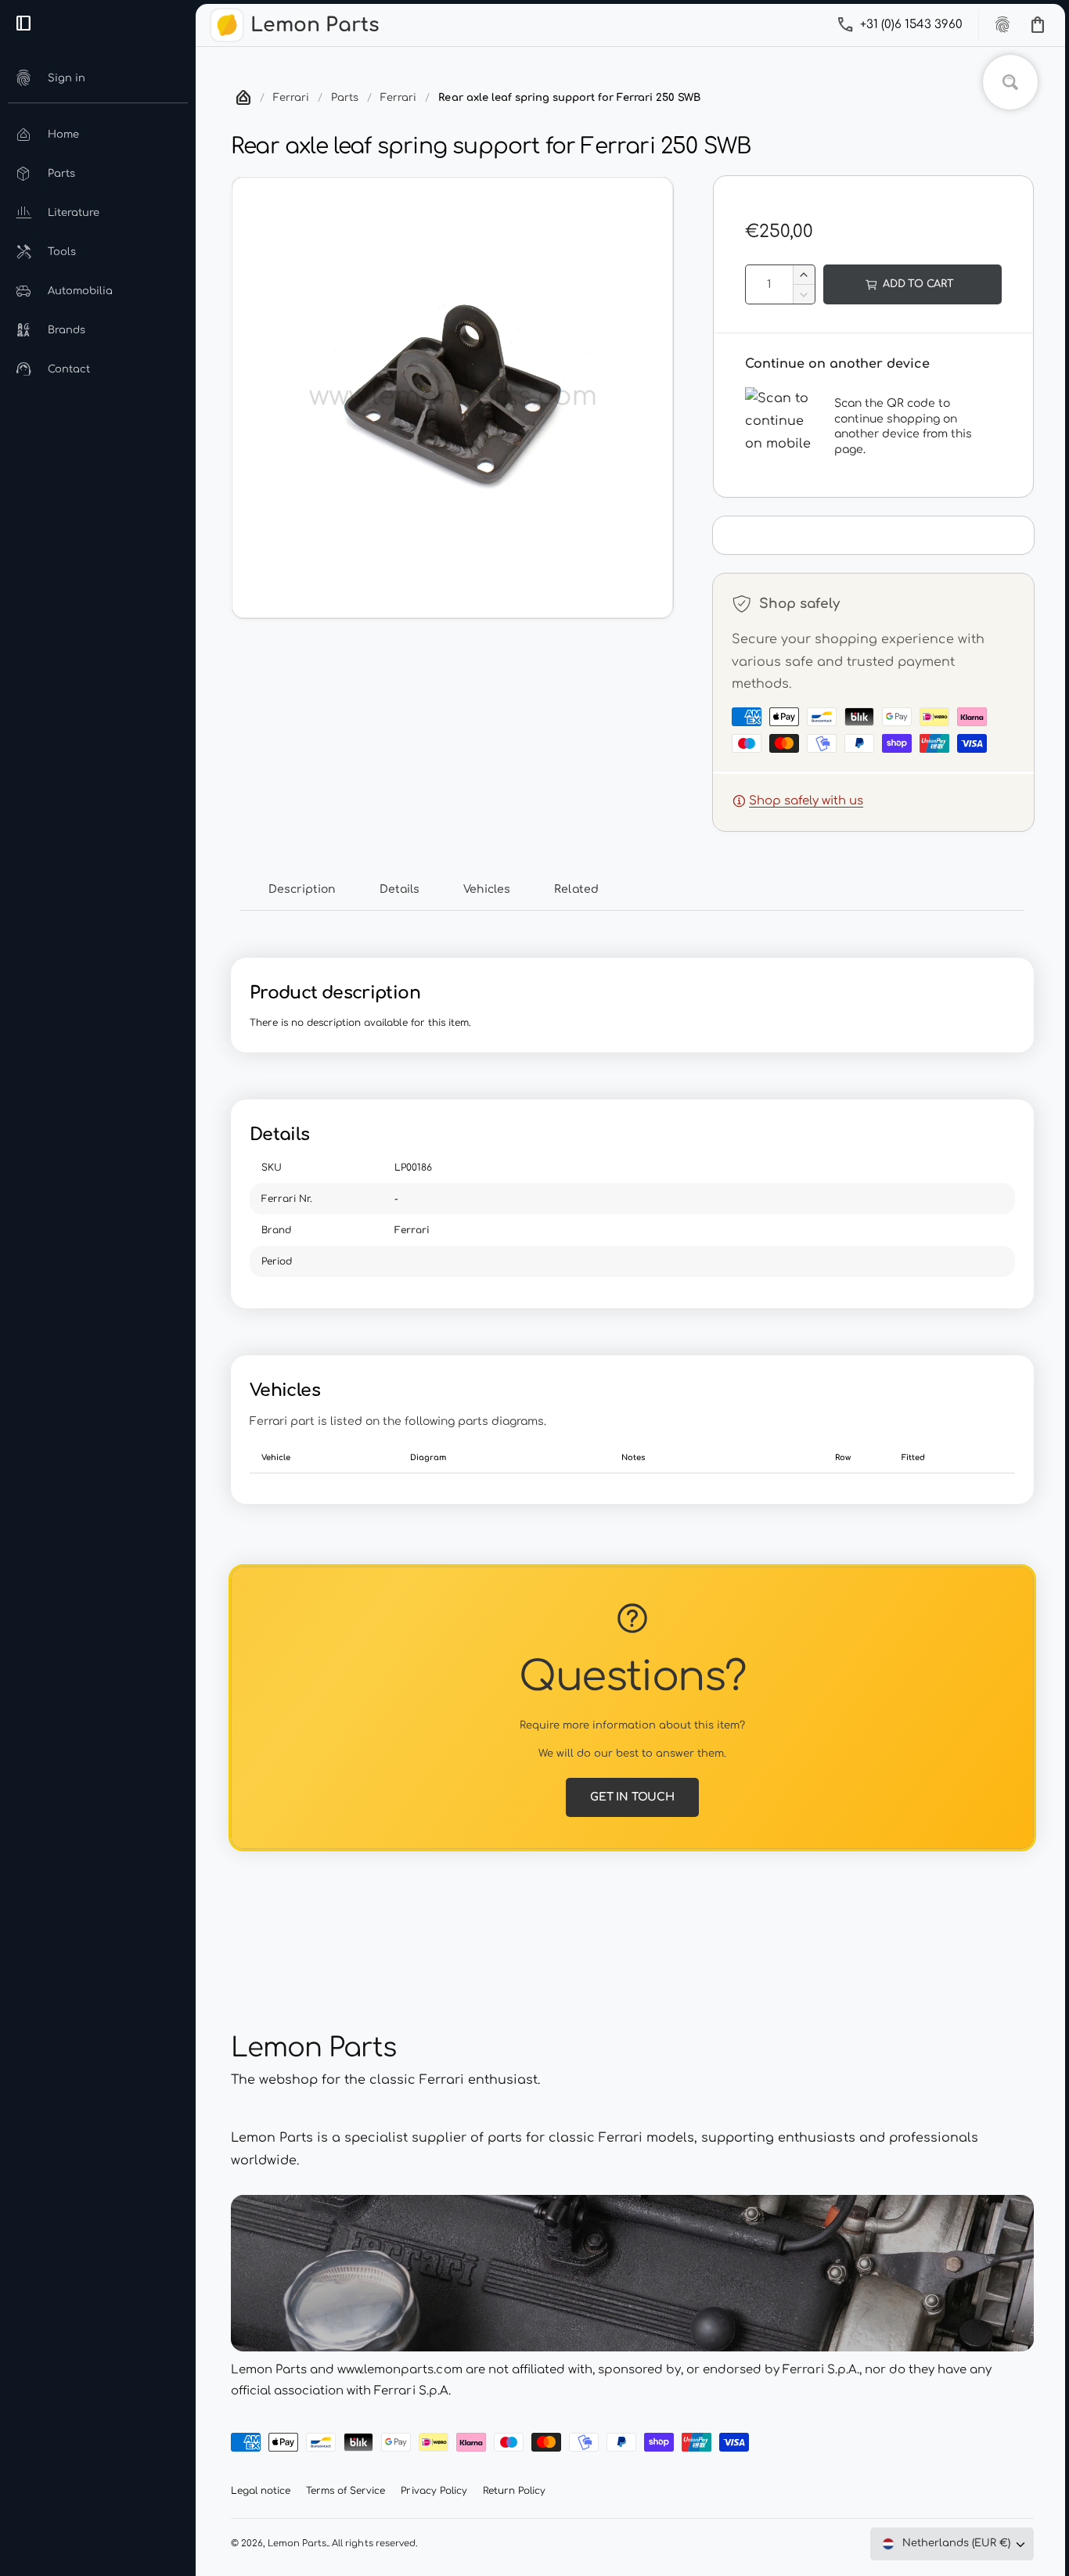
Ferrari (291, 98)
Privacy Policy (434, 2491)
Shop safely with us (806, 801)
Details (400, 889)
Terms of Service (346, 2491)
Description (302, 889)
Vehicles (487, 889)
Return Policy (514, 2491)
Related (576, 889)
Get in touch (632, 1797)
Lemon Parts (297, 2544)
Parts (345, 98)
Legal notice (261, 2491)
